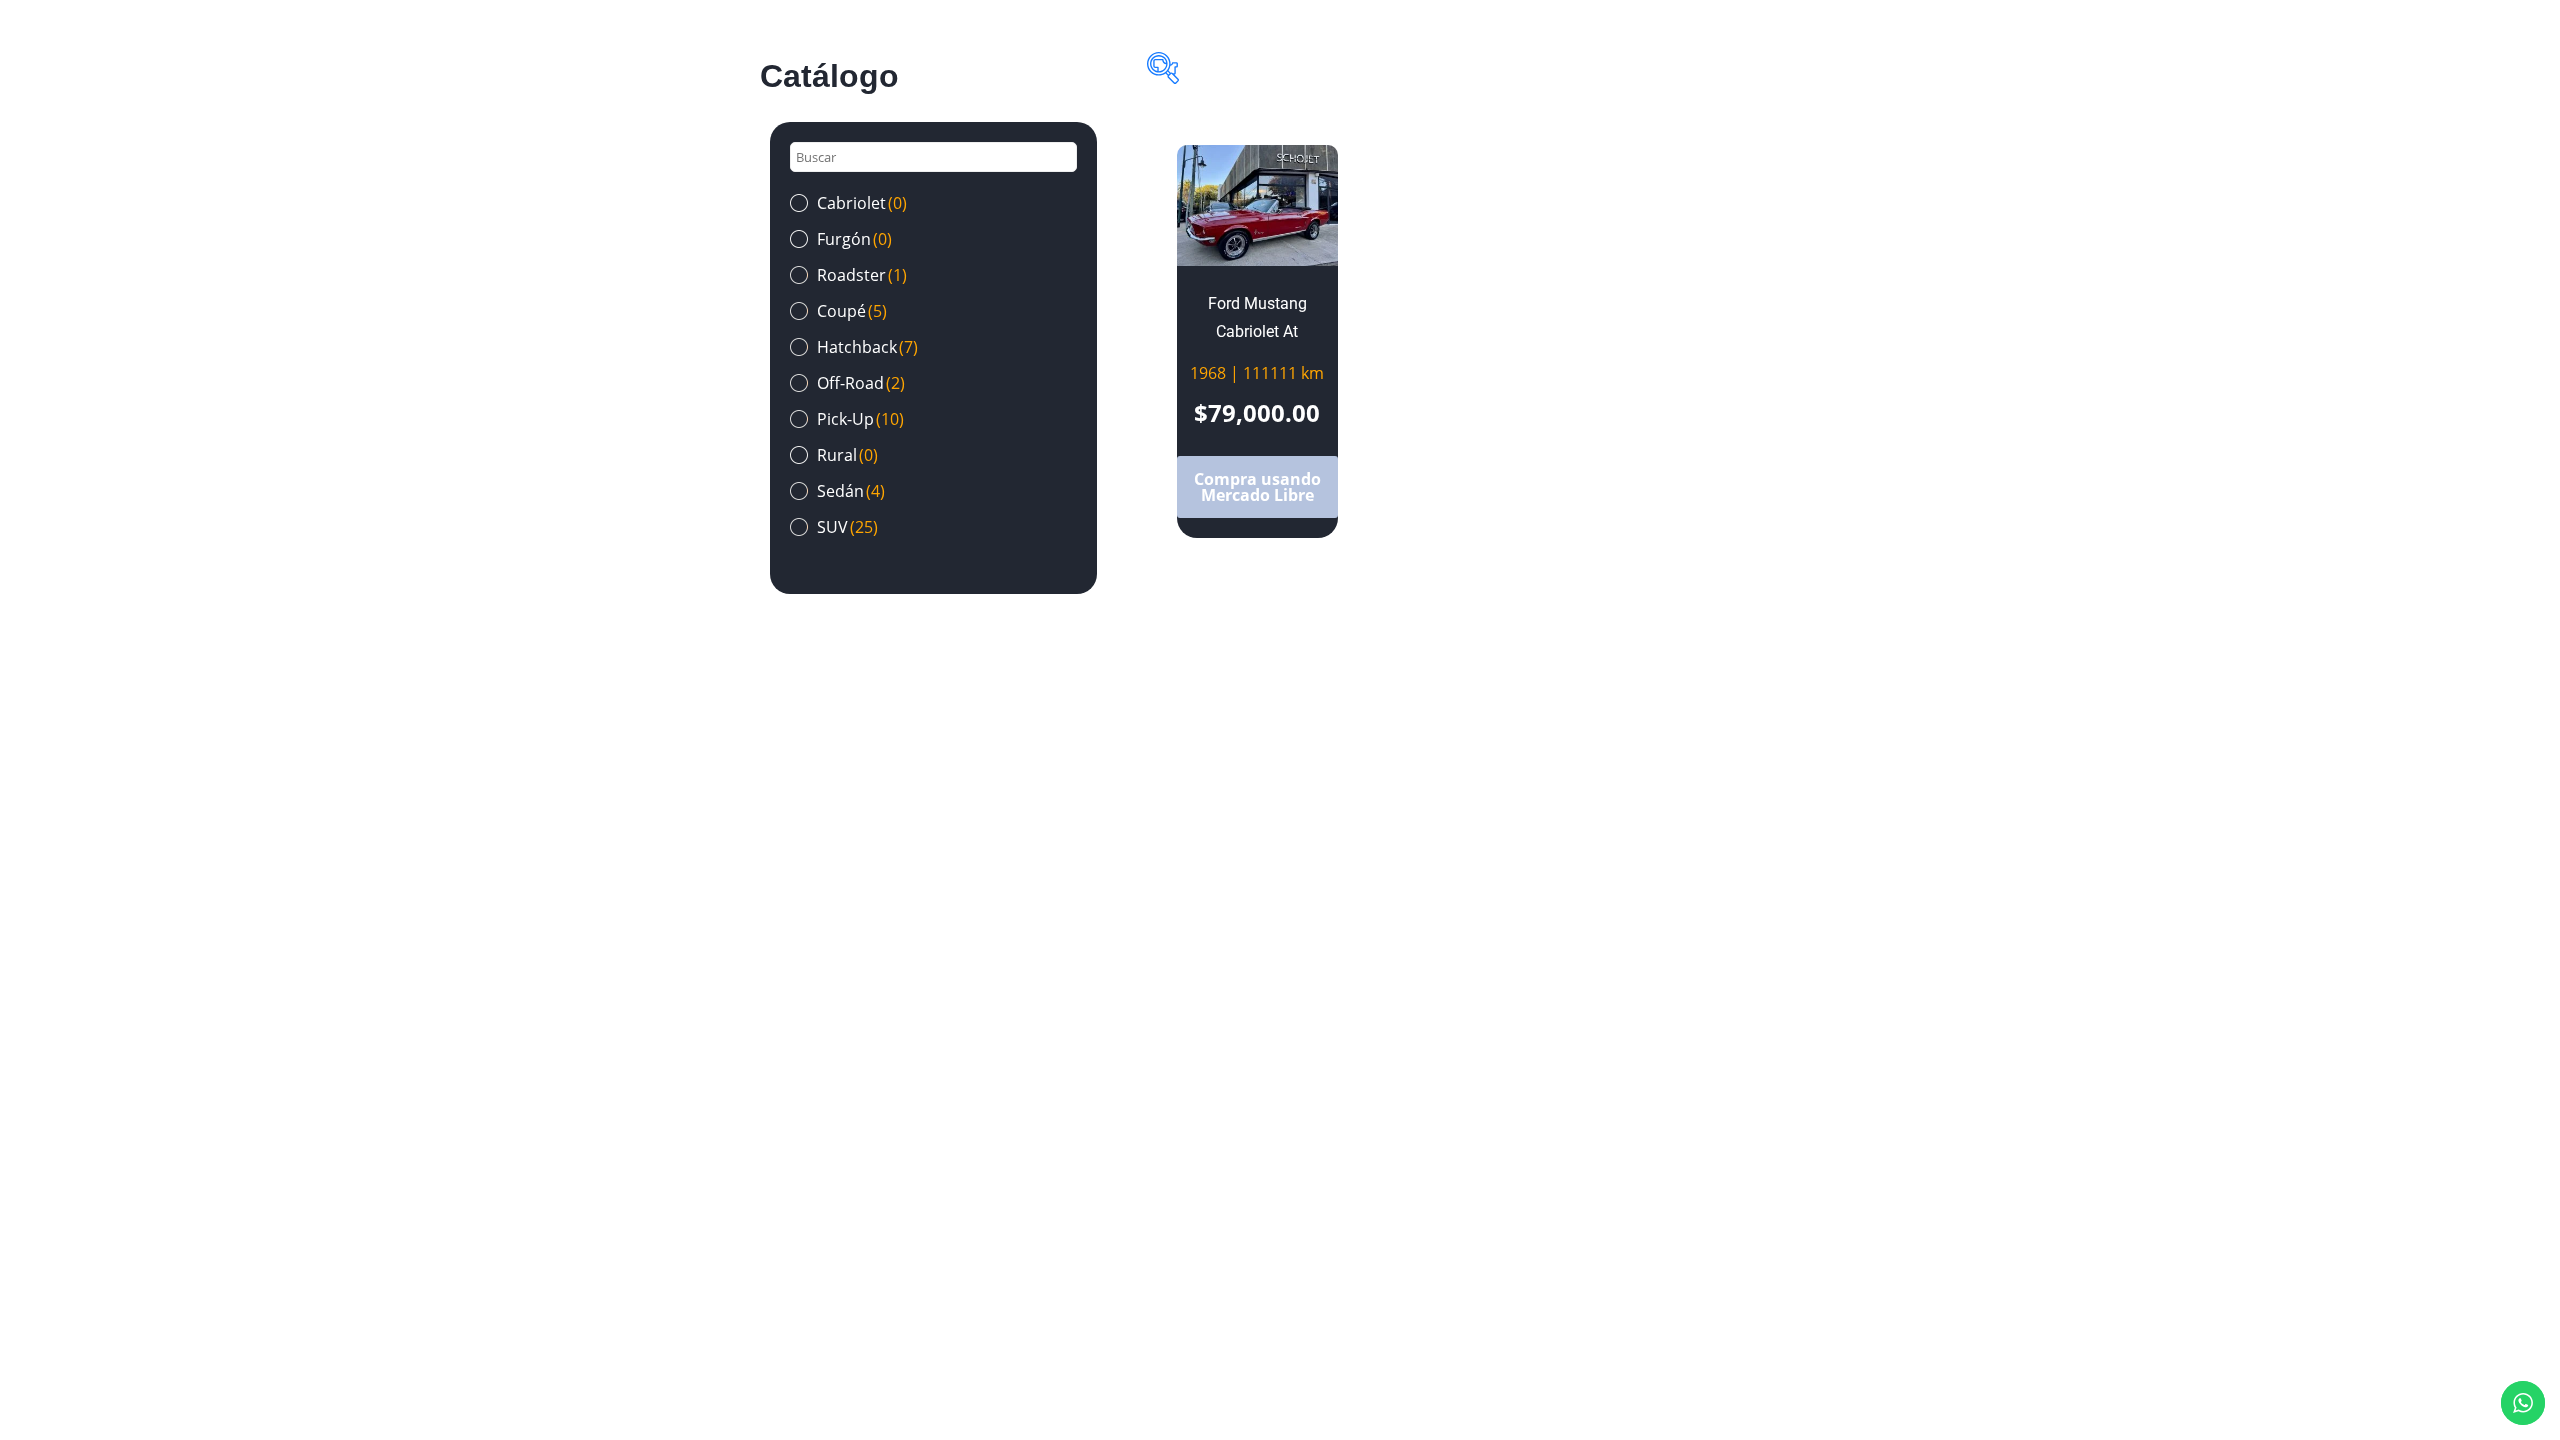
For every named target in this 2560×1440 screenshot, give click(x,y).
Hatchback (867, 347)
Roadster (862, 275)
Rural (847, 455)
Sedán (851, 491)
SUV (847, 527)
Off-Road (861, 383)
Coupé (852, 311)
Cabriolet (862, 203)
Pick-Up (860, 419)
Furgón (854, 239)
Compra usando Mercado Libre (1257, 487)
